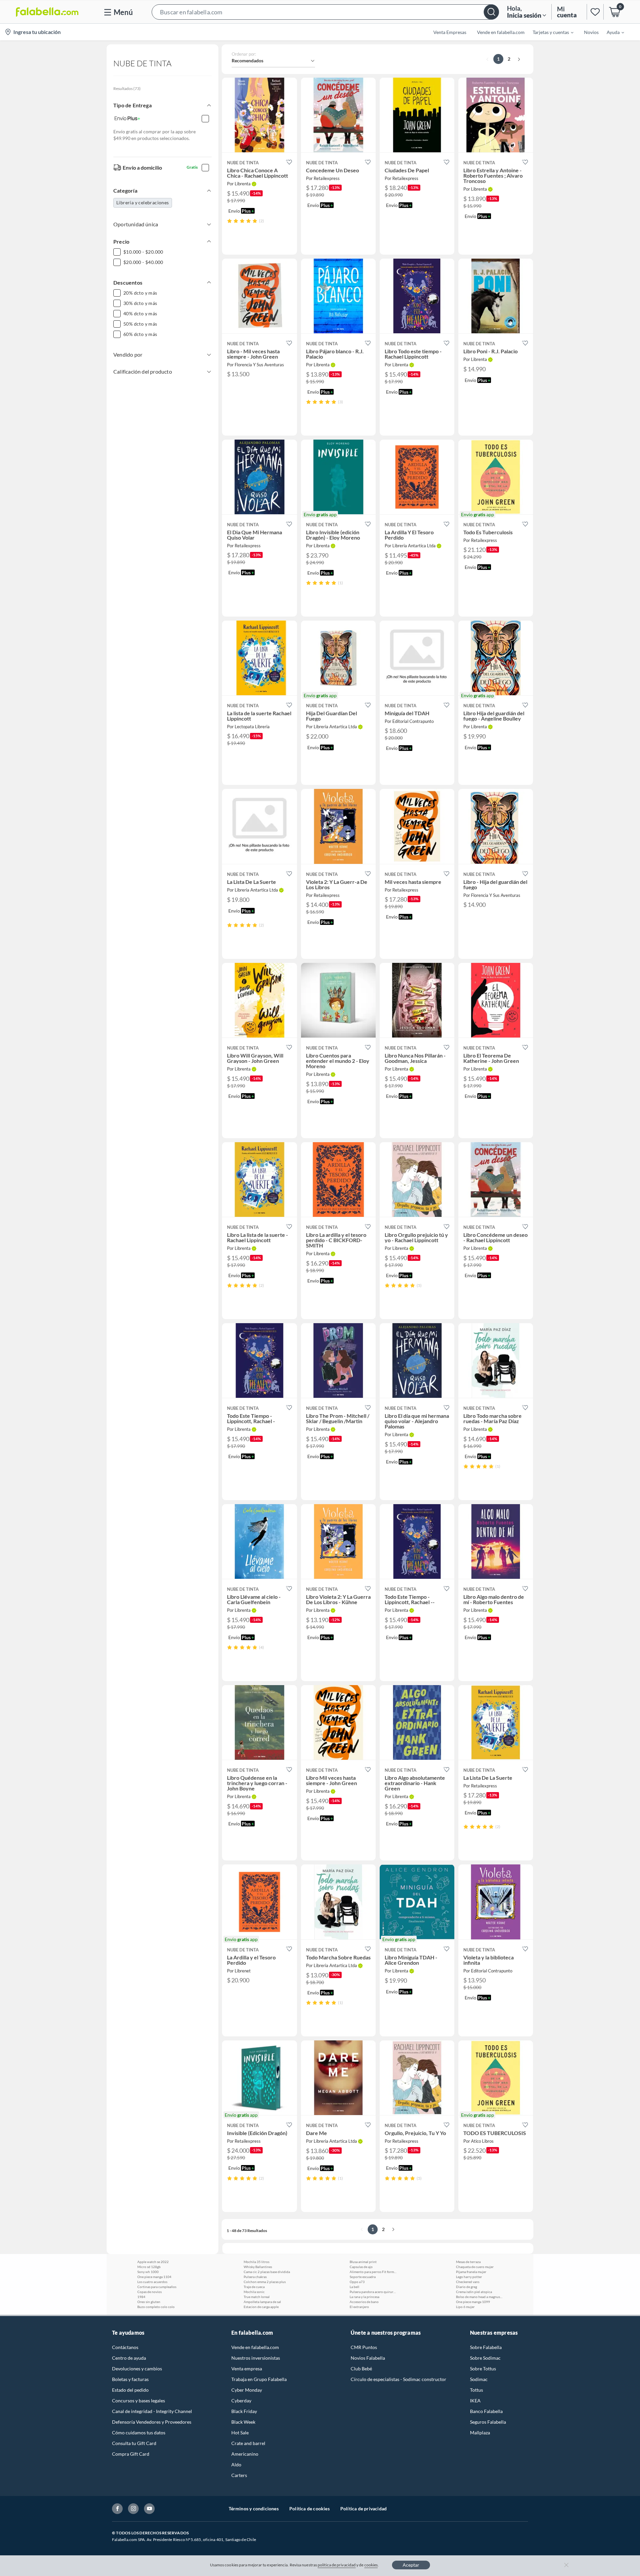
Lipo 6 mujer (465, 2307)
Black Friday (244, 2411)
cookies (371, 2565)
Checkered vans (468, 2282)
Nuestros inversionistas (256, 2358)
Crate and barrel (248, 2443)
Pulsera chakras (255, 2277)
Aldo (236, 2465)
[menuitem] (549, 32)
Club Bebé (361, 2369)
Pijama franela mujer (471, 2272)
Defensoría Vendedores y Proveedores (152, 2422)
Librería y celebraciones (143, 202)
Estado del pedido (130, 2390)
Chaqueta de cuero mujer (475, 2267)
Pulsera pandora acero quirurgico (373, 2292)
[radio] (229, 221)
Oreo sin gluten (149, 2302)
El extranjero (359, 2307)
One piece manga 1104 (154, 2277)
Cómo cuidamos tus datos (139, 2433)
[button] (325, 12)
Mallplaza (480, 2433)
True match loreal (257, 2297)
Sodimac (479, 2379)
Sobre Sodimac (485, 2358)
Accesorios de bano (364, 2302)
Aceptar (411, 2565)
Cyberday (241, 2401)
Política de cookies (309, 2509)
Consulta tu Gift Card (134, 2443)
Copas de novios (149, 2292)
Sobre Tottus (483, 2369)
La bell (354, 2287)
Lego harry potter (469, 2277)
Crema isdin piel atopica (474, 2292)
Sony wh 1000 (148, 2272)
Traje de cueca (254, 2287)
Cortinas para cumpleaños (157, 2287)
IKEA (475, 2401)
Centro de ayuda (129, 2358)
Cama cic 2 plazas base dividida (267, 2272)
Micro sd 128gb (149, 2267)
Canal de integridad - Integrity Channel (152, 2411)
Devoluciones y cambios (137, 2369)
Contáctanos (125, 2347)
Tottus (476, 2390)
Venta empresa (247, 2369)
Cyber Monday (247, 2390)
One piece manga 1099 (473, 2302)
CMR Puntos (364, 2347)
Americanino (245, 2454)
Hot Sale (240, 2433)
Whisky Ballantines (258, 2267)
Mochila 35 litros (256, 2262)
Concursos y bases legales (138, 2401)
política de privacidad (337, 2565)
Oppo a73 (357, 2282)
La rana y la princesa (364, 2297)
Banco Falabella (486, 2411)
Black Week (243, 2422)
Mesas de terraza (468, 2262)
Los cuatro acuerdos (152, 2282)
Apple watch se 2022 (153, 2262)
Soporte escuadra (363, 2277)
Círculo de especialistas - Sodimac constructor (398, 2379)
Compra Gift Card (131, 2454)
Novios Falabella (368, 2358)
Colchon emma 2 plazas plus (265, 2282)
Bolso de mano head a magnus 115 (479, 2297)
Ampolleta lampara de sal (262, 2302)
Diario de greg (466, 2287)
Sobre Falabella (486, 2347)
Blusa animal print (363, 2262)
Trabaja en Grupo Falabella (259, 2379)
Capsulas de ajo (361, 2267)
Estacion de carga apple (261, 2307)
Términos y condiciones (254, 2509)
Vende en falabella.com (255, 2347)
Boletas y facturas (130, 2379)
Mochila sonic (254, 2292)
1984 (141, 2297)
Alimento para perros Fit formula (373, 2272)
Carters (239, 2475)
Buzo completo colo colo (156, 2307)
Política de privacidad (363, 2509)
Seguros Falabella (488, 2422)
